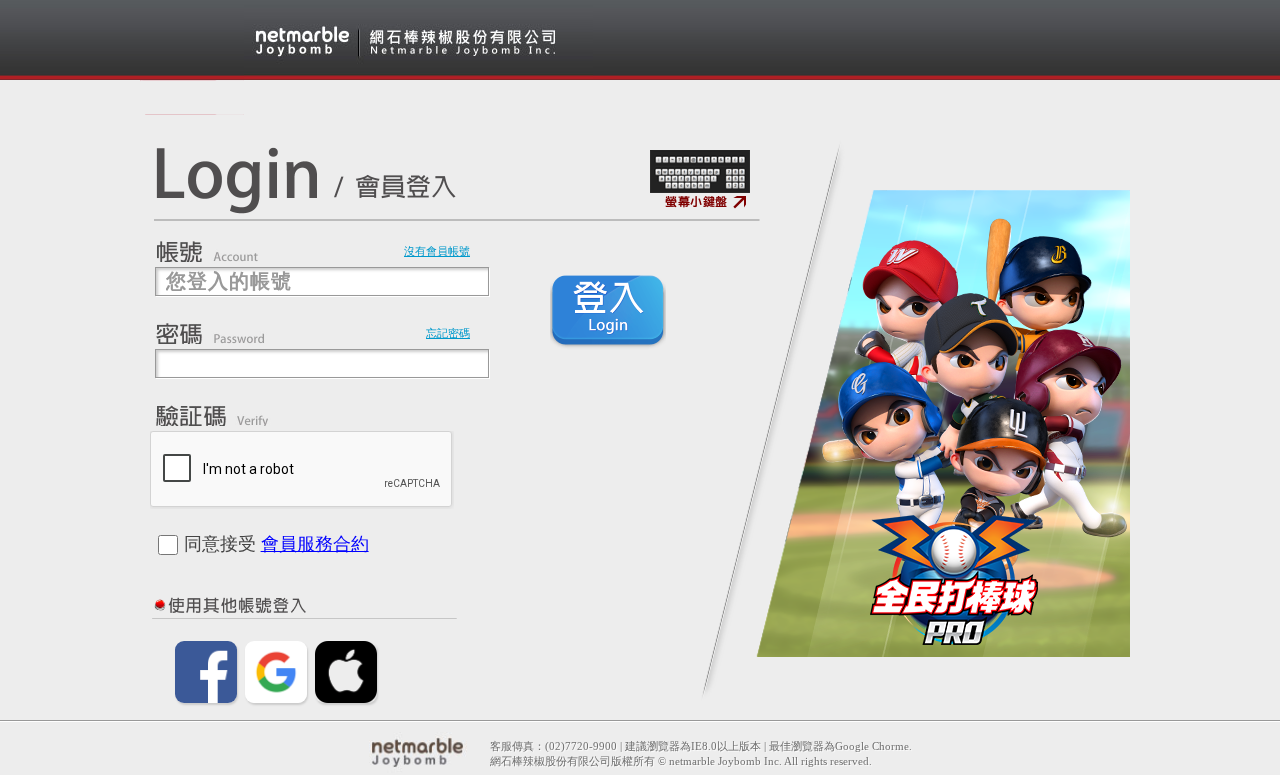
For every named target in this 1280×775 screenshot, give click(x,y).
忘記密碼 (448, 333)
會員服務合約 (315, 544)
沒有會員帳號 (437, 251)
